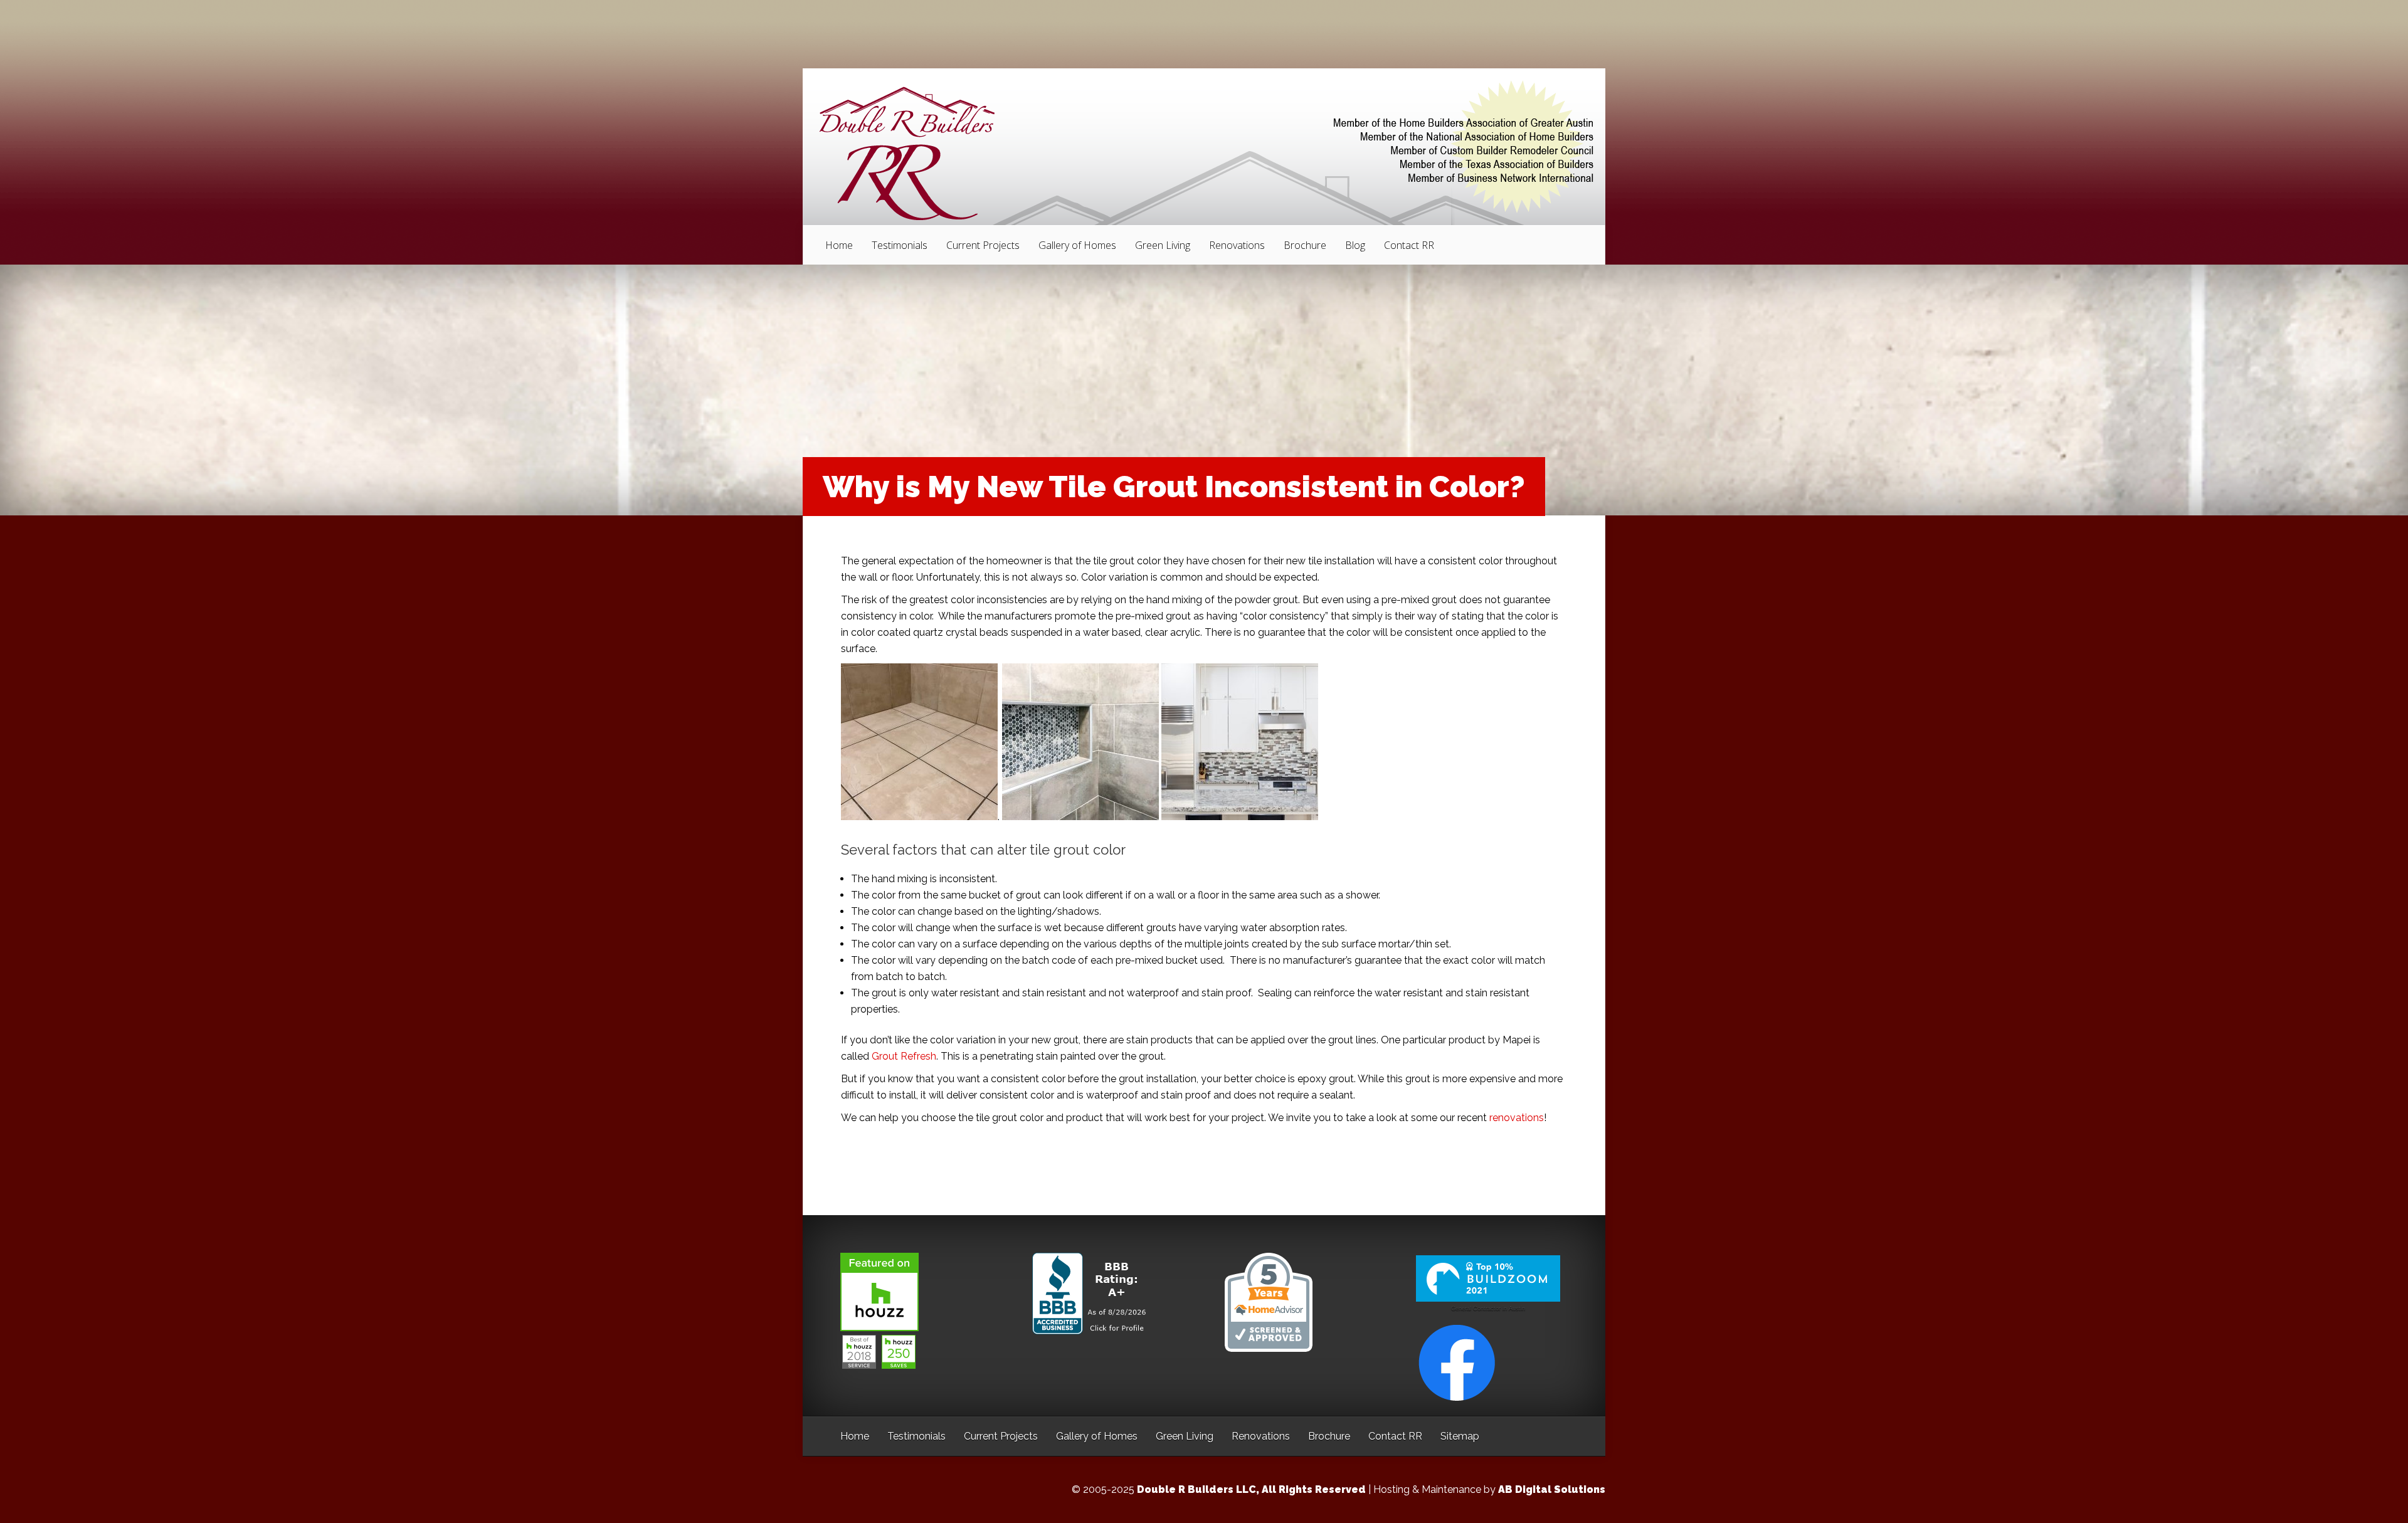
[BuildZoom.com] (1488, 1279)
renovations (1517, 1118)
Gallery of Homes (1077, 245)
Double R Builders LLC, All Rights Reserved (1251, 1489)
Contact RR (1409, 245)
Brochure (1305, 245)
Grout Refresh (904, 1056)
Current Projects (983, 245)
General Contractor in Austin (1488, 1309)
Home (839, 245)
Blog (1355, 245)
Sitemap (1460, 1436)
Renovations (1237, 245)
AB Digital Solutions (1552, 1489)
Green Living (1163, 245)
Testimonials (900, 245)
